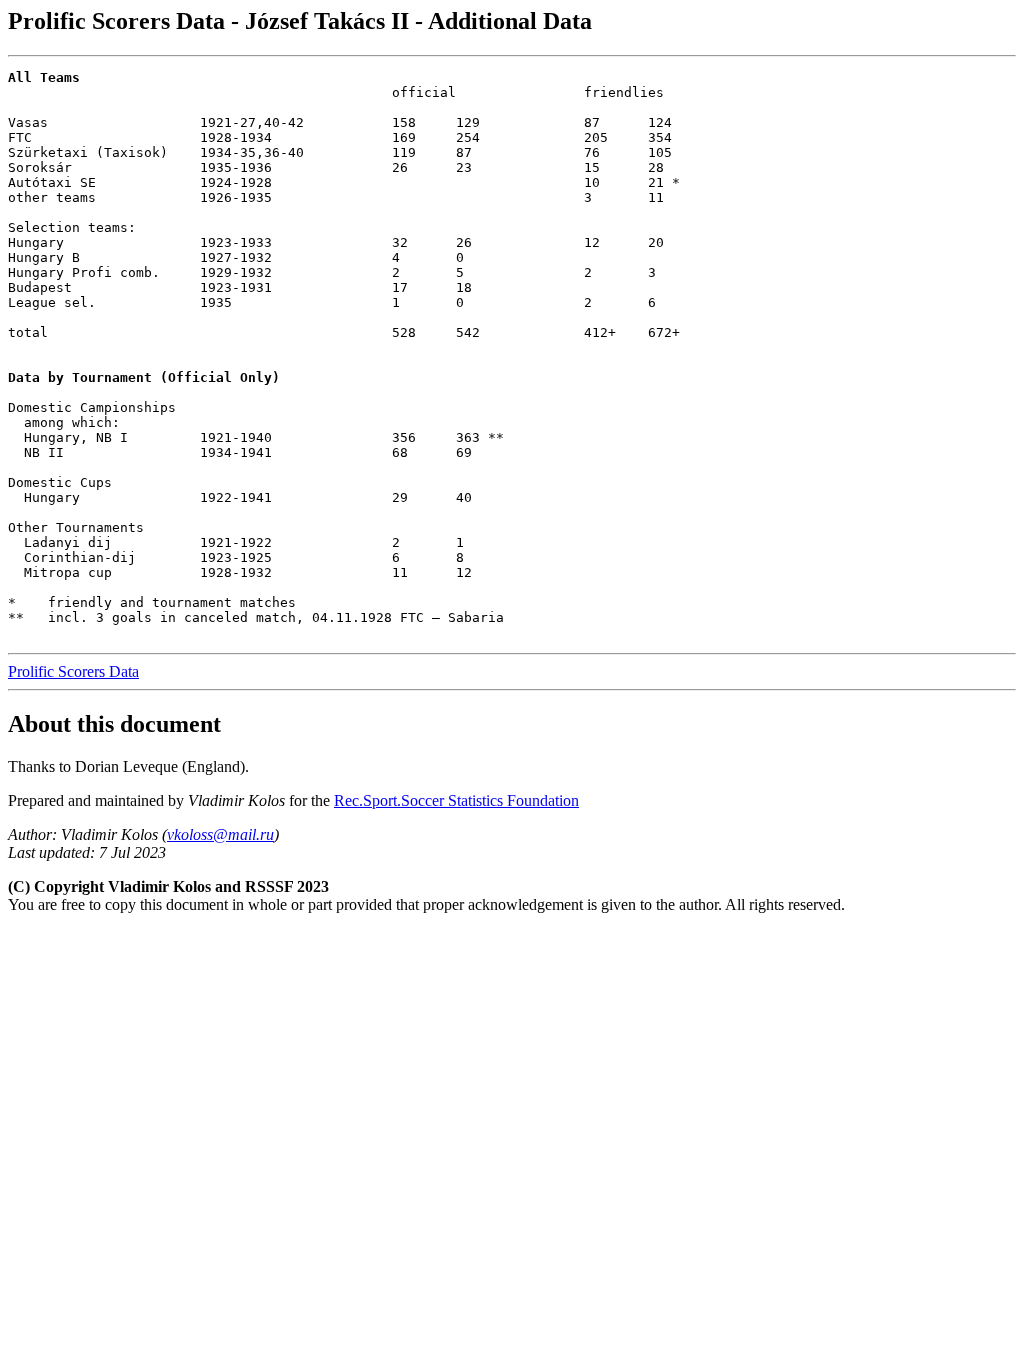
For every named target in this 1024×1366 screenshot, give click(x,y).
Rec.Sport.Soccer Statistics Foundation (456, 800)
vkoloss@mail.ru (220, 834)
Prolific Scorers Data (73, 671)
